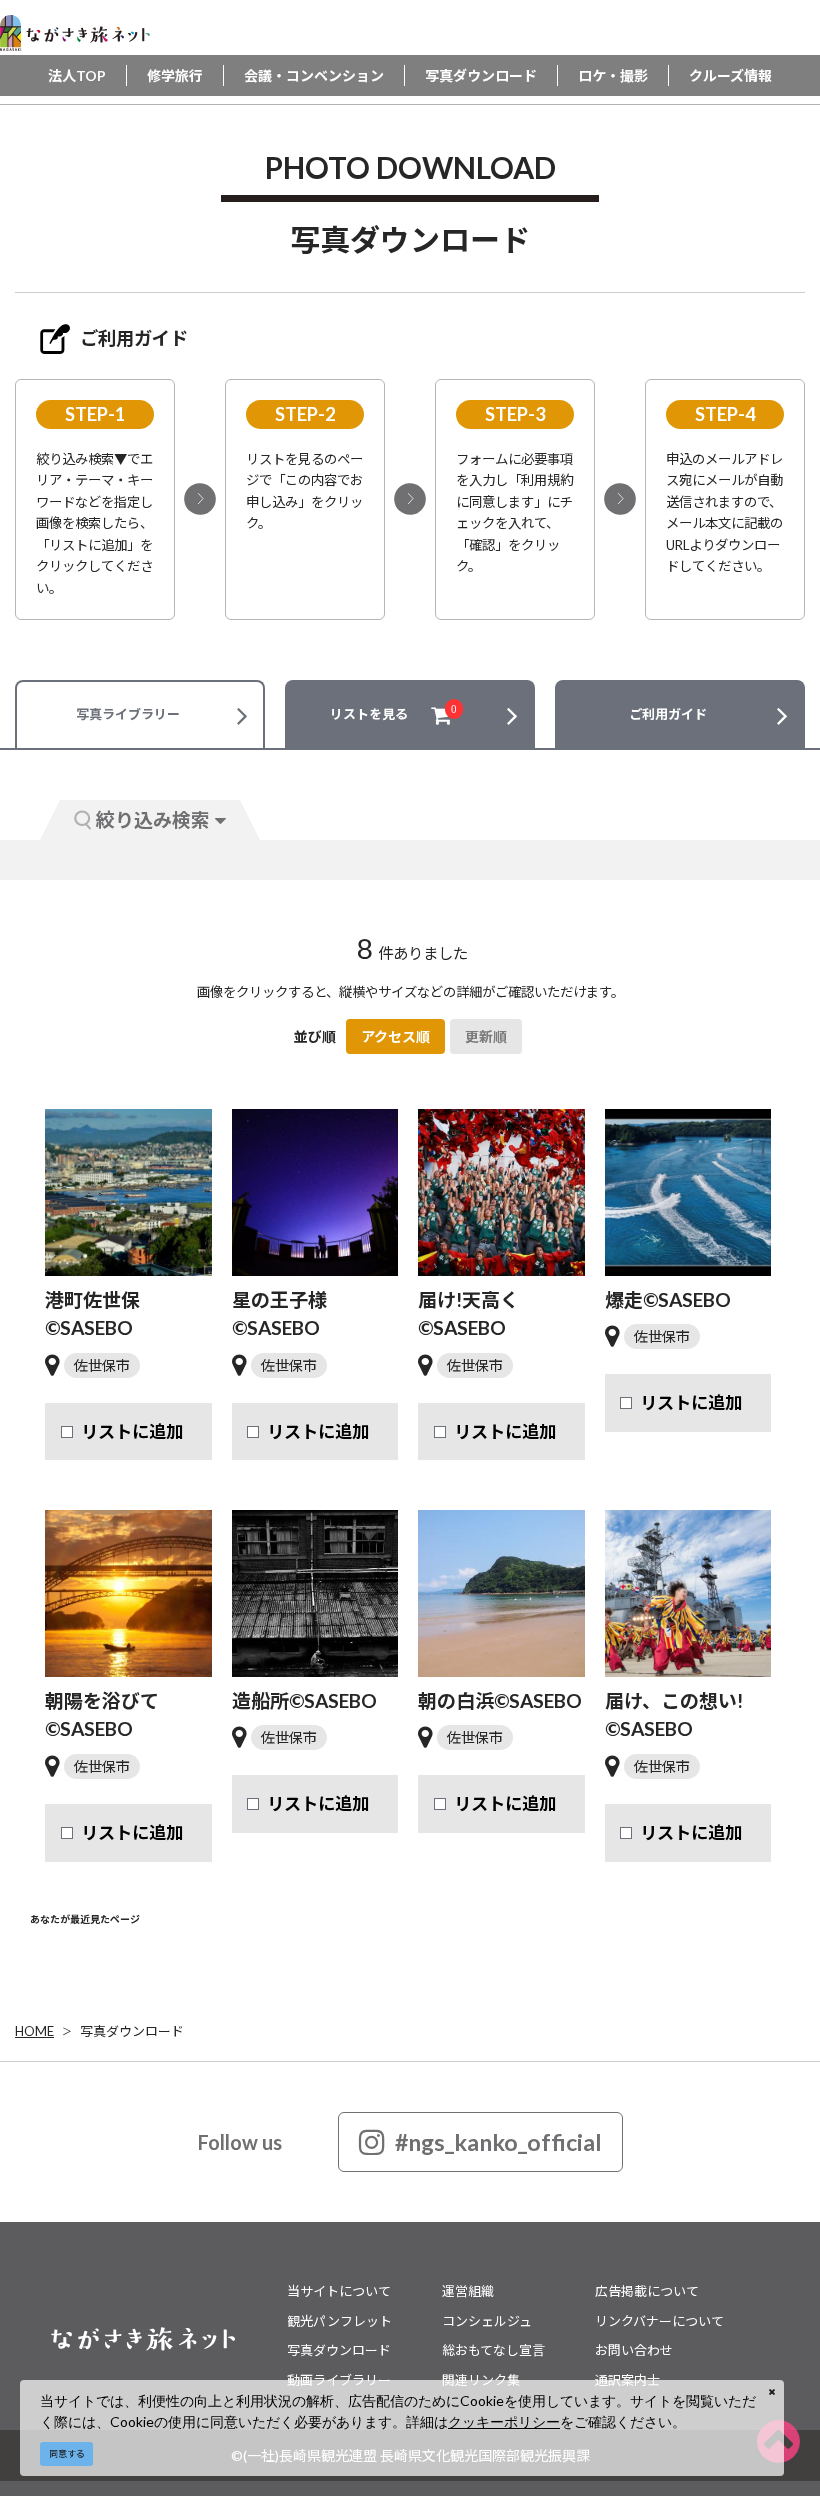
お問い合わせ (634, 2350)
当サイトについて (339, 2291)
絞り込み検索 (153, 819)
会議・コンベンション (314, 75)
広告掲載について (647, 2291)
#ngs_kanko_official (498, 2142)
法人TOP (77, 75)
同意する (67, 2453)
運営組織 (468, 2291)
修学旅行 (175, 75)
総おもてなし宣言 (493, 2350)
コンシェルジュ (487, 2321)
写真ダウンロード (481, 75)
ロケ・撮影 (613, 75)
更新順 (486, 1036)
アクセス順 (395, 1036)
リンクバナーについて (659, 2321)
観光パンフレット (339, 2321)
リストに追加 (132, 1431)
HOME (34, 2031)
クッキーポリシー (504, 2421)
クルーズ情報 (730, 75)
